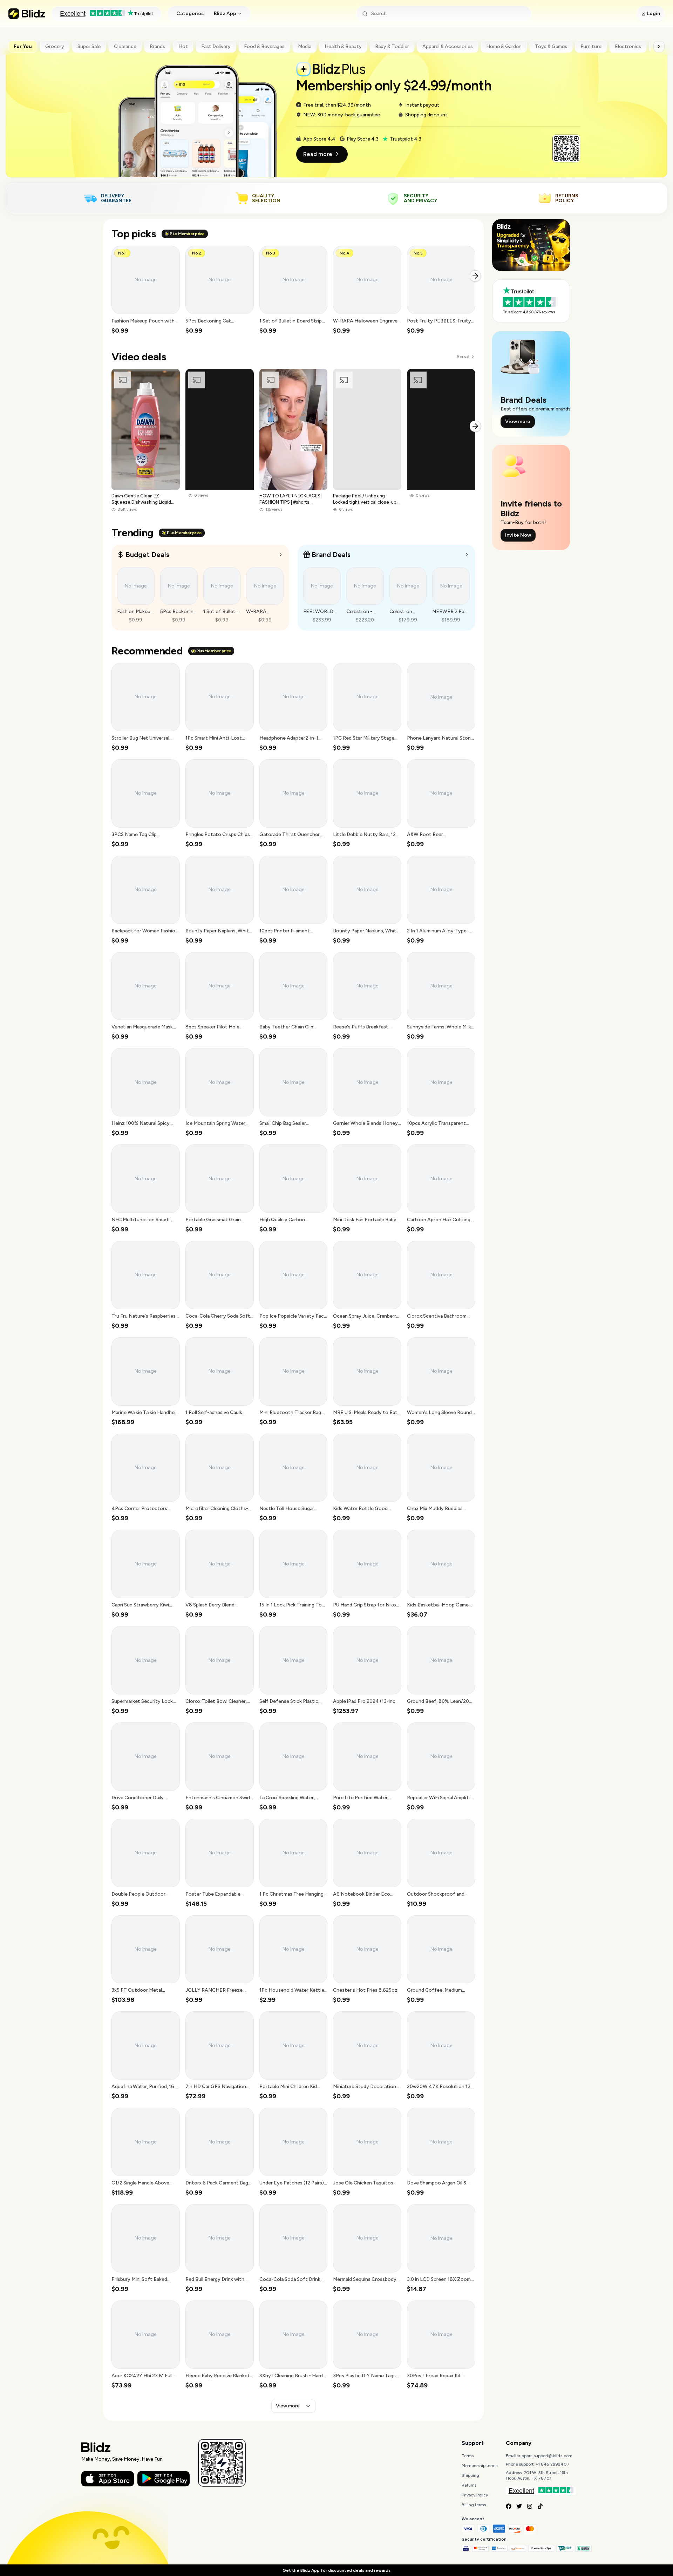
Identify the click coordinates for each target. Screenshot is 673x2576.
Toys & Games (551, 46)
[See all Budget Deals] (281, 555)
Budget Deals (147, 555)
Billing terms (474, 2505)
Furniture (591, 46)
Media (305, 46)
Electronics (628, 46)
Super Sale (89, 46)
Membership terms (480, 2466)
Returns (469, 2485)
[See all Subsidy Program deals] (467, 555)
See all (463, 357)
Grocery (55, 46)
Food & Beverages (264, 46)
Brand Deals (331, 555)
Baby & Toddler (392, 46)
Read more (318, 154)
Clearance (125, 46)
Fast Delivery (216, 46)
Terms (468, 2456)
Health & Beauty (343, 46)
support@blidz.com (553, 2456)
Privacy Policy (475, 2495)
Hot (183, 46)
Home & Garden (504, 46)
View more (288, 2406)
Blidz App (225, 13)
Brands (157, 46)
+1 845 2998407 (553, 2464)
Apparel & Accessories (448, 46)
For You (23, 46)
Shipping (470, 2475)
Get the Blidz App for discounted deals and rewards (336, 2570)
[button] (146, 290)
